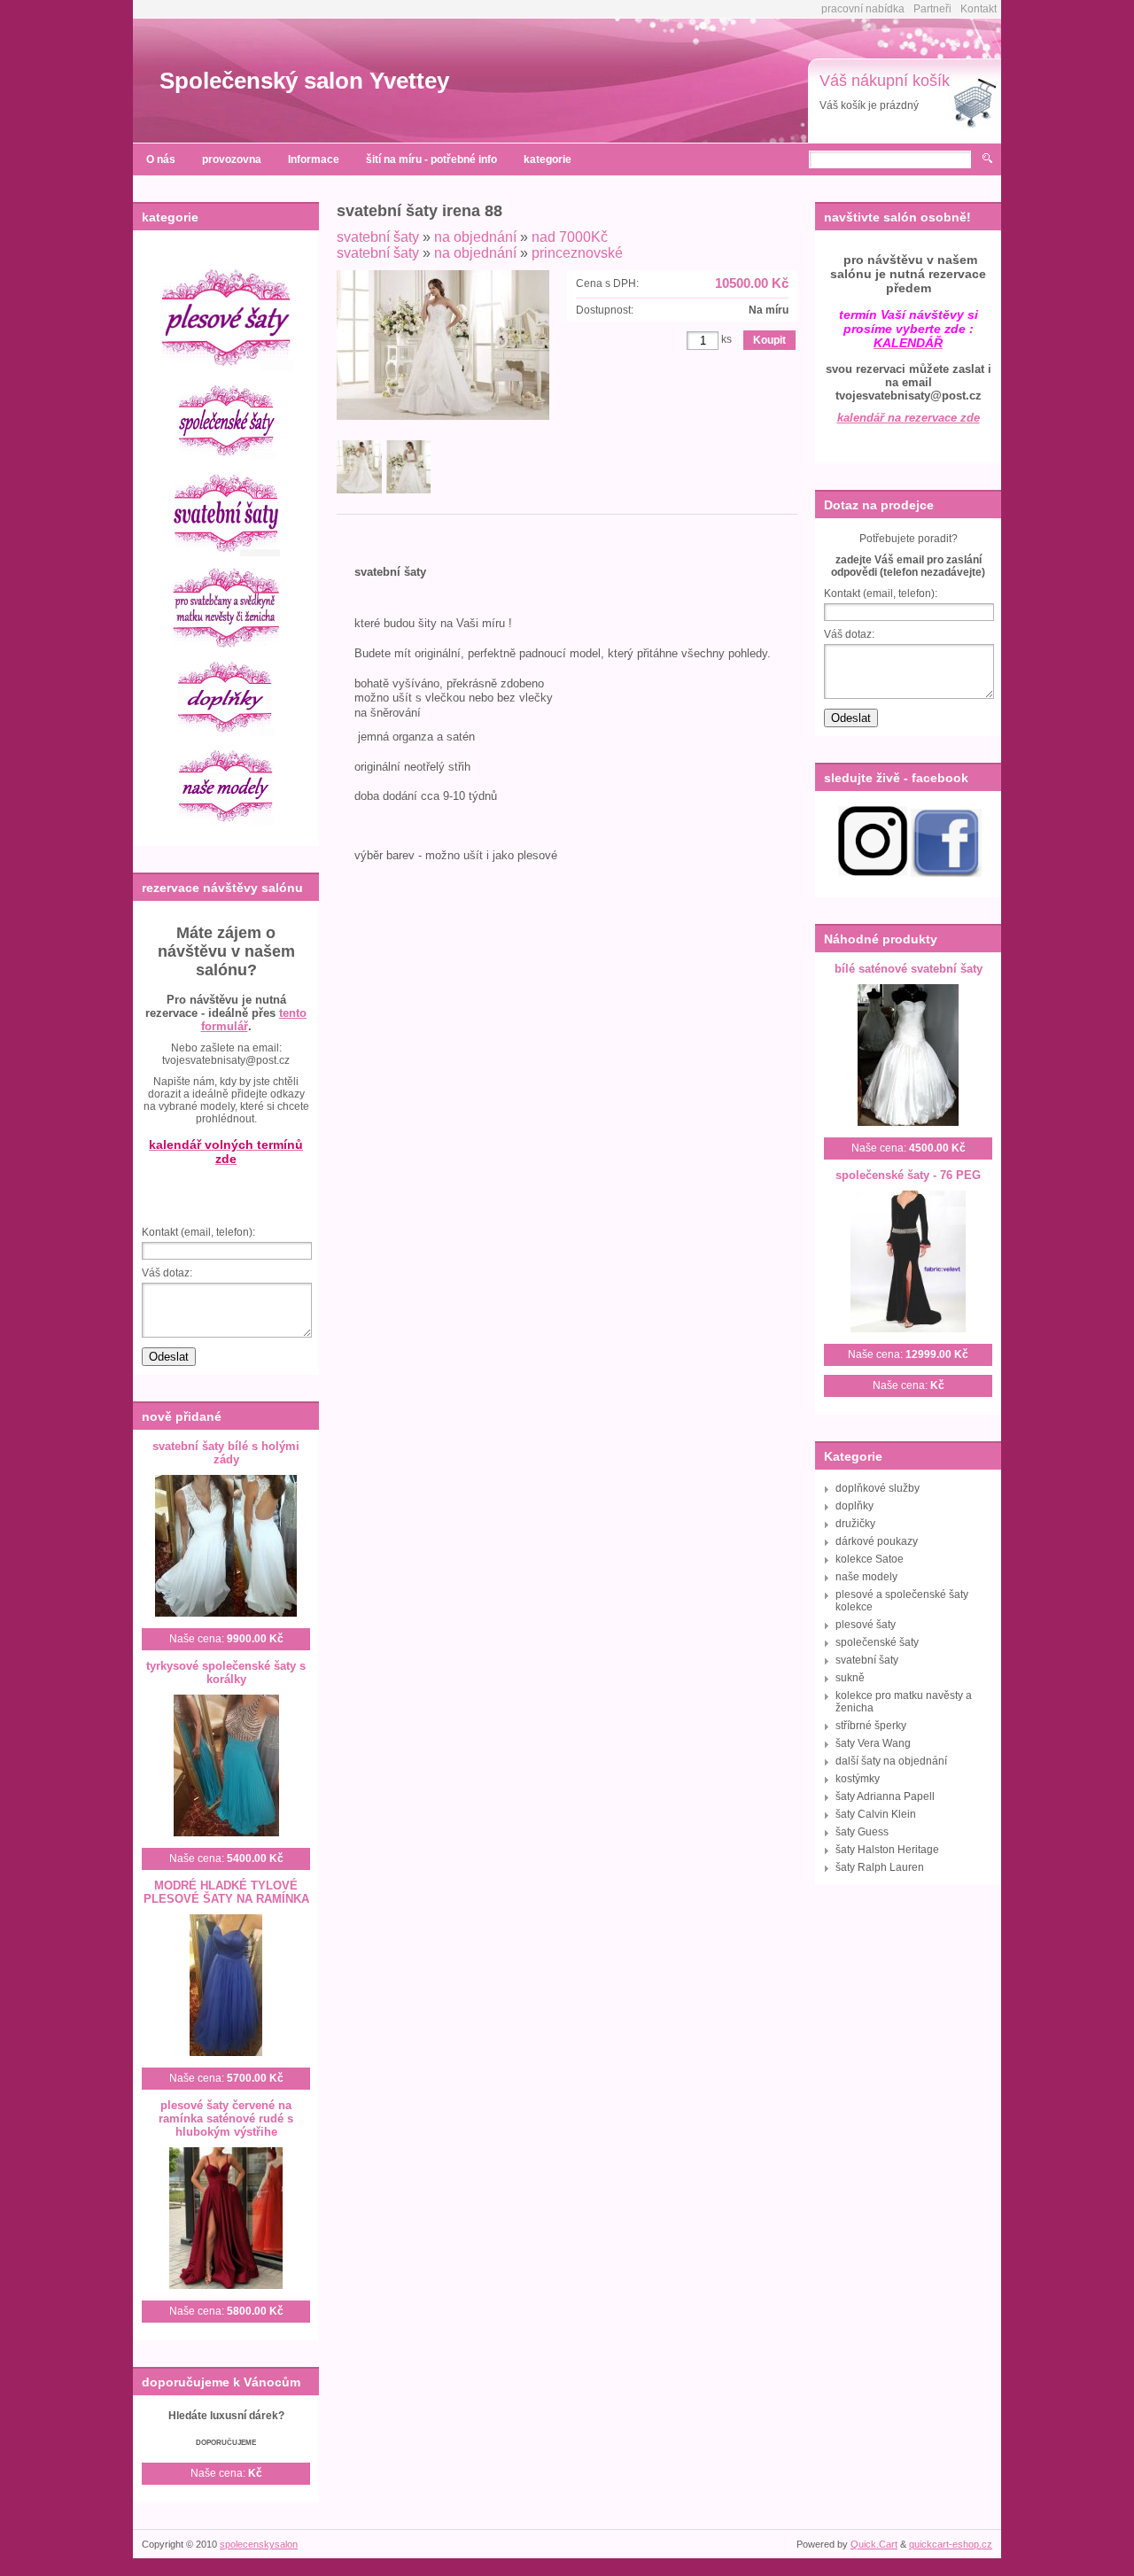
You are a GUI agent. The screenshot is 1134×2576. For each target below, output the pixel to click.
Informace (314, 159)
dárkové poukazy (877, 1541)
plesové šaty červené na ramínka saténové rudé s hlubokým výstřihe (226, 2118)
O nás (161, 159)
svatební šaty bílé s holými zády (226, 1453)
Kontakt (979, 9)
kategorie (548, 159)
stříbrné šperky (871, 1726)
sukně (850, 1678)
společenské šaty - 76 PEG (908, 1175)
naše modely (866, 1577)
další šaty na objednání (891, 1761)
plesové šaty (866, 1625)
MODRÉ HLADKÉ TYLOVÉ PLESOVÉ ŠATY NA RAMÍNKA (226, 1892)
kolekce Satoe (870, 1559)
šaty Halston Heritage (887, 1850)
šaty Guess (862, 1832)
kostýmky (858, 1779)
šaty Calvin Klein (876, 1814)
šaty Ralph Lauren (880, 1867)
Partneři (932, 9)
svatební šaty (378, 237)
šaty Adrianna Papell (885, 1796)
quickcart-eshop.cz (951, 2544)
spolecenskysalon (259, 2544)
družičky (855, 1524)
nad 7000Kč (570, 237)
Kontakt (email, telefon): (198, 1232)
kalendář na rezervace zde (909, 418)
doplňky (854, 1506)
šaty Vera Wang (873, 1743)
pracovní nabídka (863, 9)
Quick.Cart (874, 2544)
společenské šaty (877, 1642)
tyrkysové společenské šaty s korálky (226, 1672)
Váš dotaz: (167, 1273)
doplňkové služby (878, 1488)
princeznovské (577, 253)
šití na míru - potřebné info (431, 159)
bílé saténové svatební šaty (909, 969)
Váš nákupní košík (885, 81)
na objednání (475, 237)
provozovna (232, 159)
